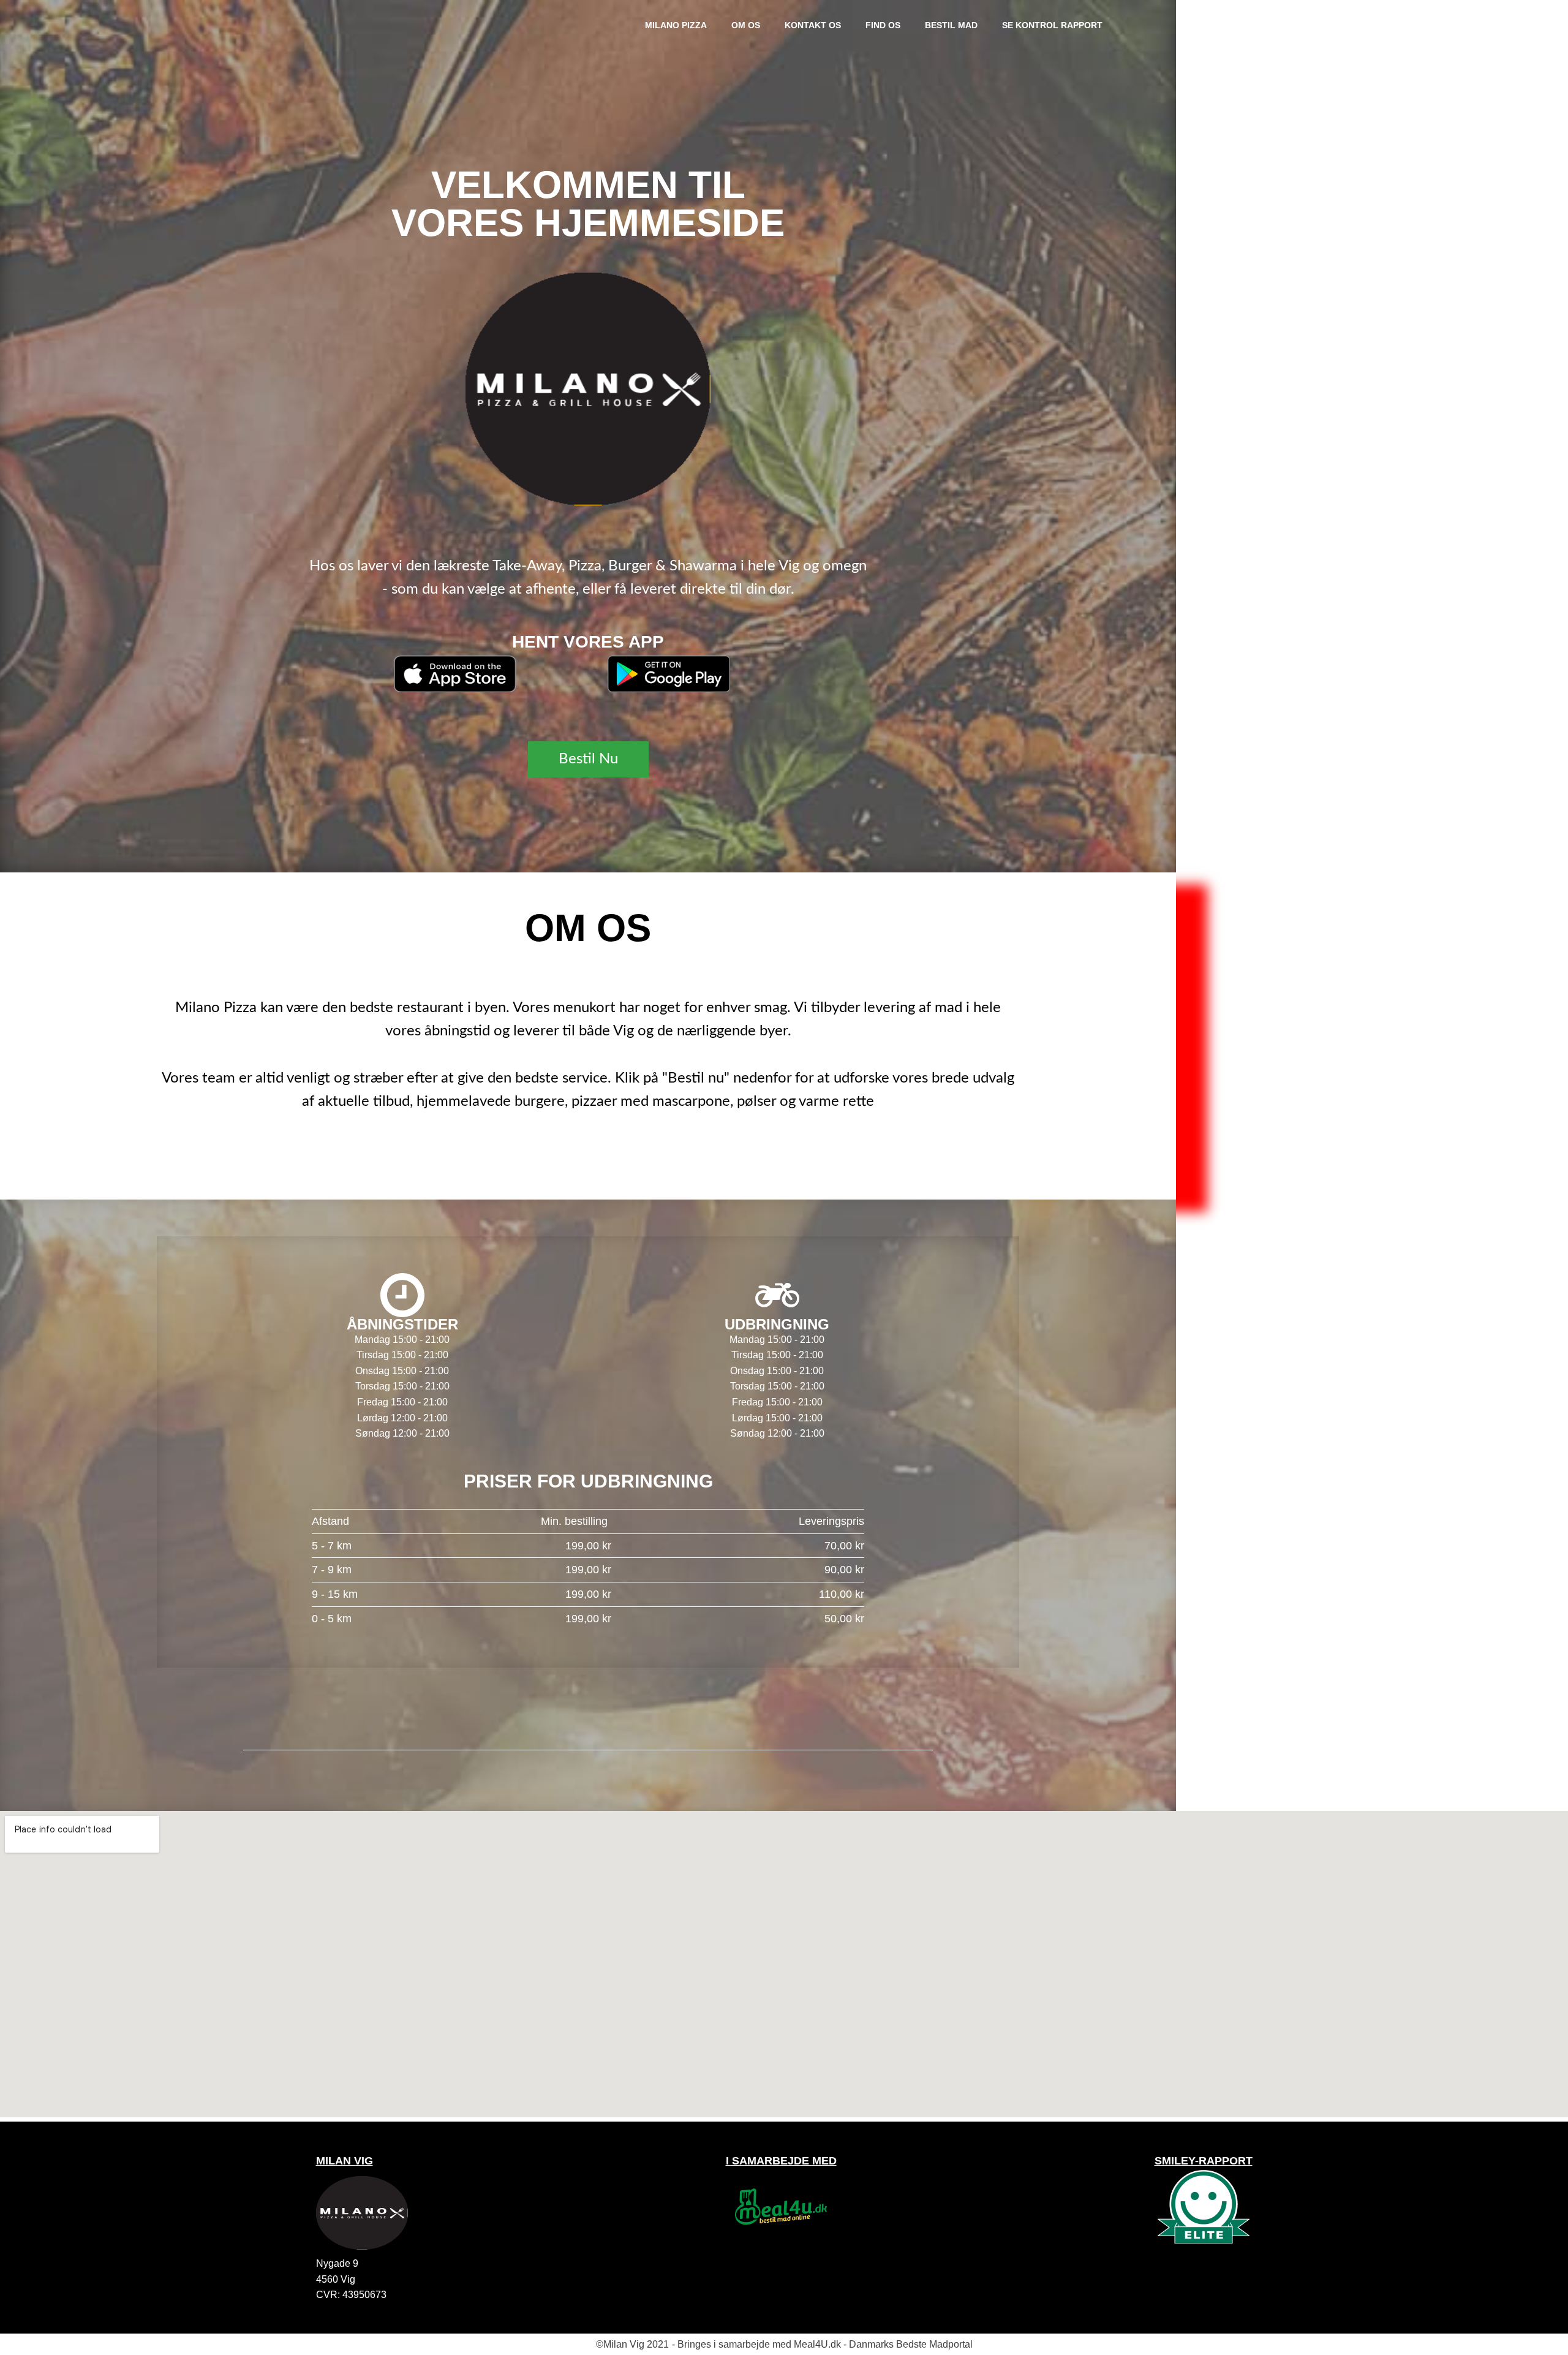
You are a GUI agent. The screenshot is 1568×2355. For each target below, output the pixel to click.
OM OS (746, 25)
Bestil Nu (588, 759)
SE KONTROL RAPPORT (1052, 25)
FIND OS (883, 25)
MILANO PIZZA (676, 25)
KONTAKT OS (813, 25)
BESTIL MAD (951, 25)
